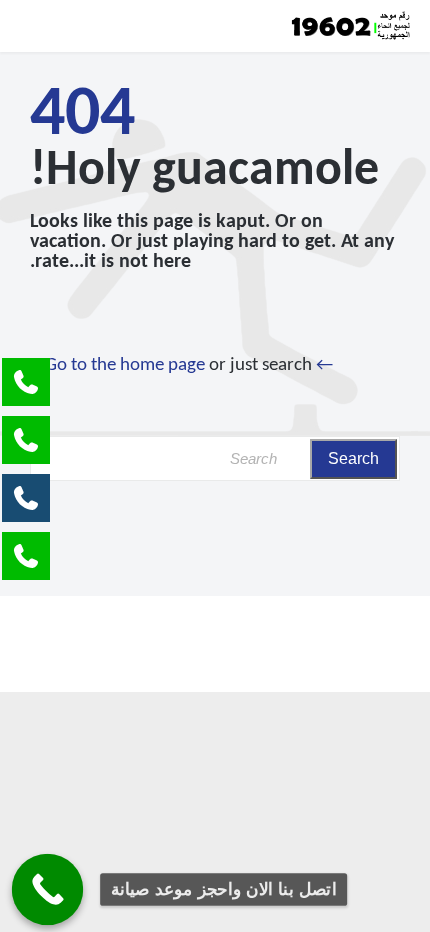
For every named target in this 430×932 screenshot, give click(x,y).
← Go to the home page (189, 365)
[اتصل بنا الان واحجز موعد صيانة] (48, 890)
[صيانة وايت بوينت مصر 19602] (350, 26)
